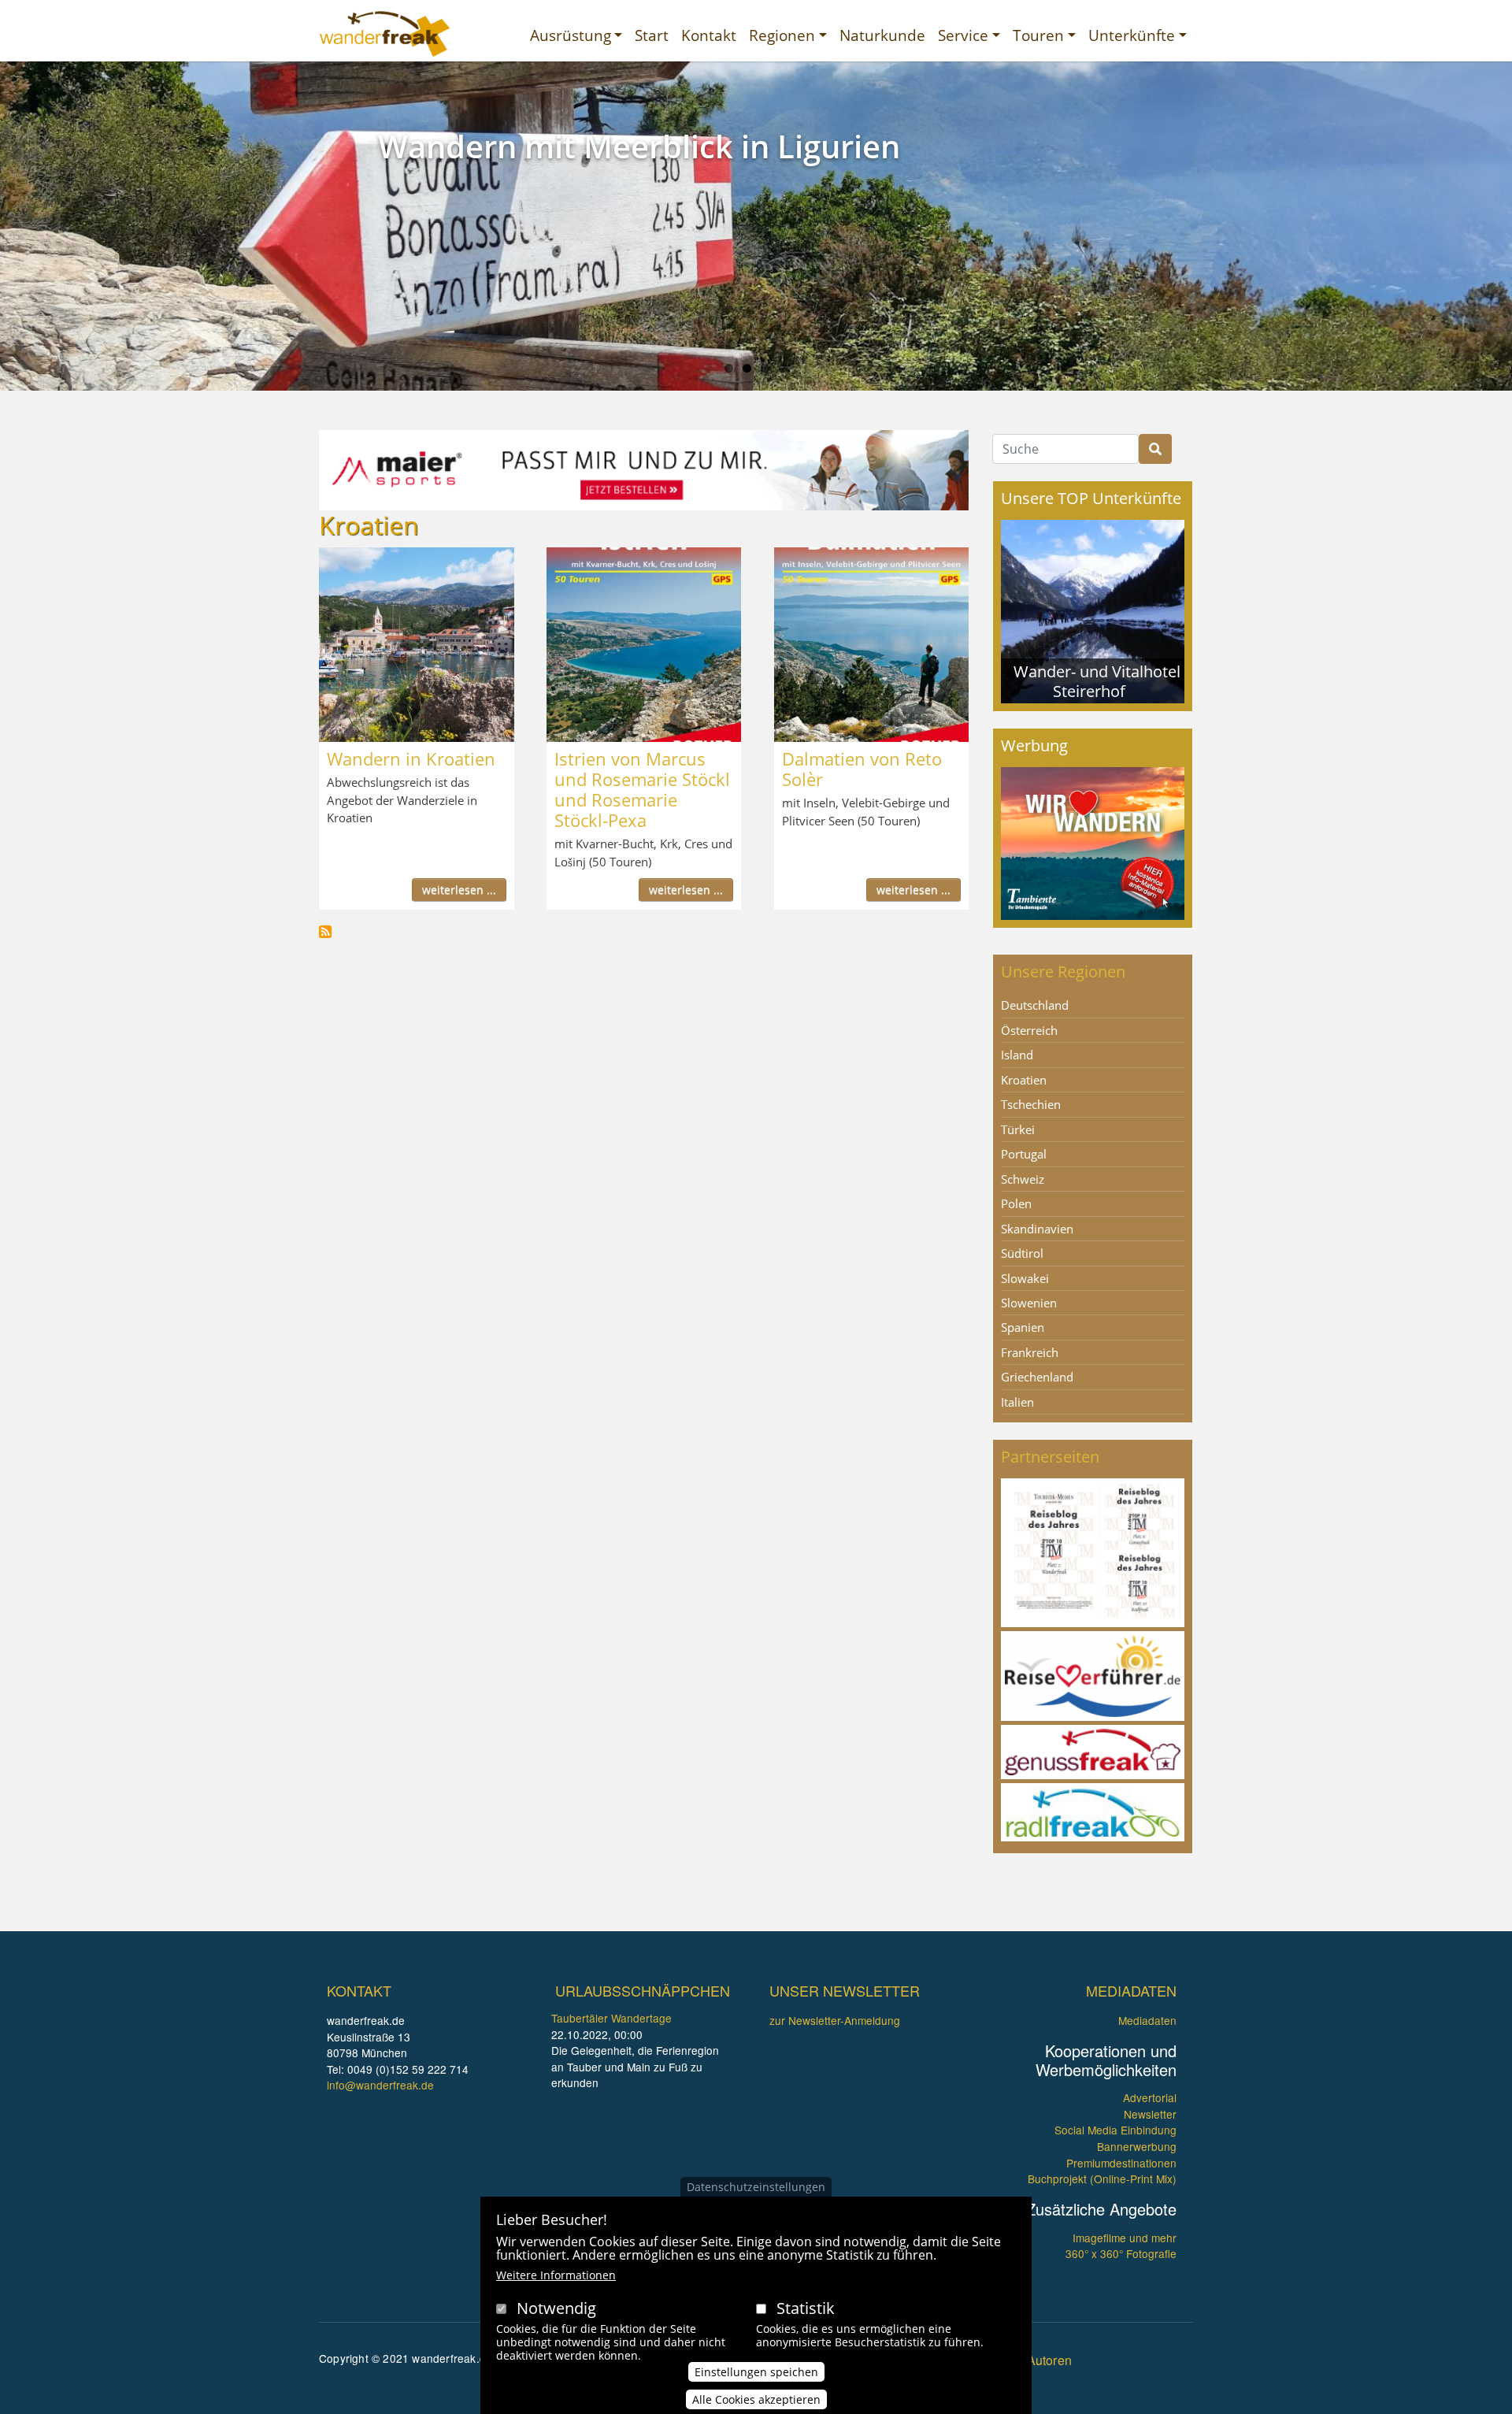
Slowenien (1029, 1303)
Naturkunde (882, 35)
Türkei (1018, 1129)
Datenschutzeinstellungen (756, 2187)
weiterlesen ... (459, 890)
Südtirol (1022, 1253)
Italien (1017, 1402)
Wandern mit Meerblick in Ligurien (639, 146)
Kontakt (709, 35)
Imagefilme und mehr (1125, 2238)
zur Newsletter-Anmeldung (835, 2020)
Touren (1038, 35)
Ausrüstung (571, 35)
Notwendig (556, 2308)
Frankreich (1030, 1352)
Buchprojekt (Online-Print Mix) (1102, 2179)
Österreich (1029, 1030)
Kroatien (1024, 1080)
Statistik (806, 2308)
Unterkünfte (1132, 35)
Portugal (1024, 1154)
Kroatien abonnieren (325, 932)
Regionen (782, 35)
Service (963, 35)
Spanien (1023, 1327)
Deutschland (1035, 1005)
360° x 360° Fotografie (1121, 2253)
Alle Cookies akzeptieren (756, 2399)
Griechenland (1037, 1377)
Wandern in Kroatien (411, 758)
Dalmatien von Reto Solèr (862, 769)
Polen (1016, 1203)
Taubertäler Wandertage (611, 2018)
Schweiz (1023, 1179)
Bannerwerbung (1137, 2146)
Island (1017, 1055)
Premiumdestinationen (1121, 2163)
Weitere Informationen (556, 2275)
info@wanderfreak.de (380, 2085)
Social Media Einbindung (1115, 2130)
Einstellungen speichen (756, 2372)
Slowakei (1025, 1278)
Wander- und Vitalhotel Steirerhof (1097, 681)
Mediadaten (1147, 2020)
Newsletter (1150, 2114)
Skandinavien (1037, 1229)
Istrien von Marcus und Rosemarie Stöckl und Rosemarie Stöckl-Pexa (642, 789)
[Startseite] (385, 34)
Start (652, 35)
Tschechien (1031, 1104)
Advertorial (1150, 2097)
